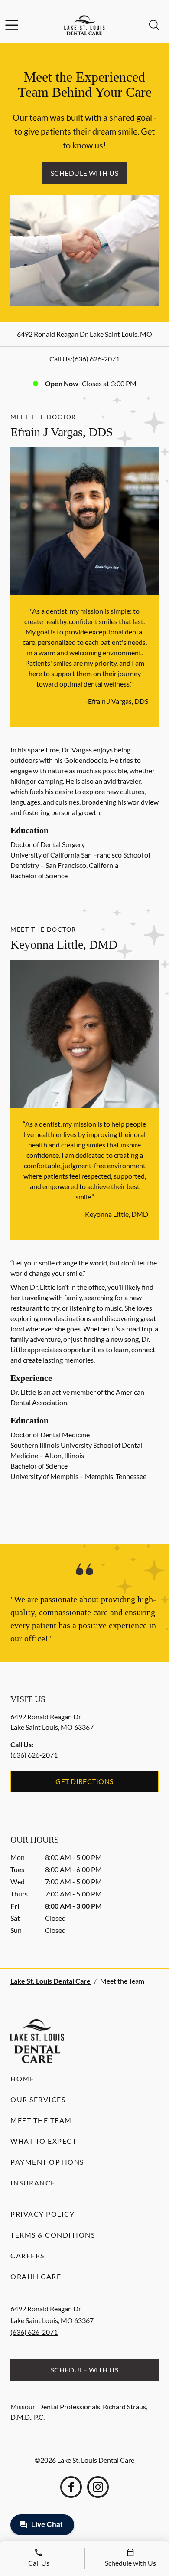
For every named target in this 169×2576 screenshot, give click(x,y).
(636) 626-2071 (96, 359)
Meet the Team (41, 2120)
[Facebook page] (71, 2487)
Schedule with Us (85, 173)
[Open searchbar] (154, 25)
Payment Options (47, 2162)
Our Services (38, 2099)
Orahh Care (36, 2276)
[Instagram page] (98, 2487)
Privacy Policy (42, 2214)
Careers (28, 2256)
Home (22, 2078)
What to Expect (44, 2141)
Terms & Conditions (53, 2235)
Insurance (33, 2183)
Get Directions (84, 1781)
